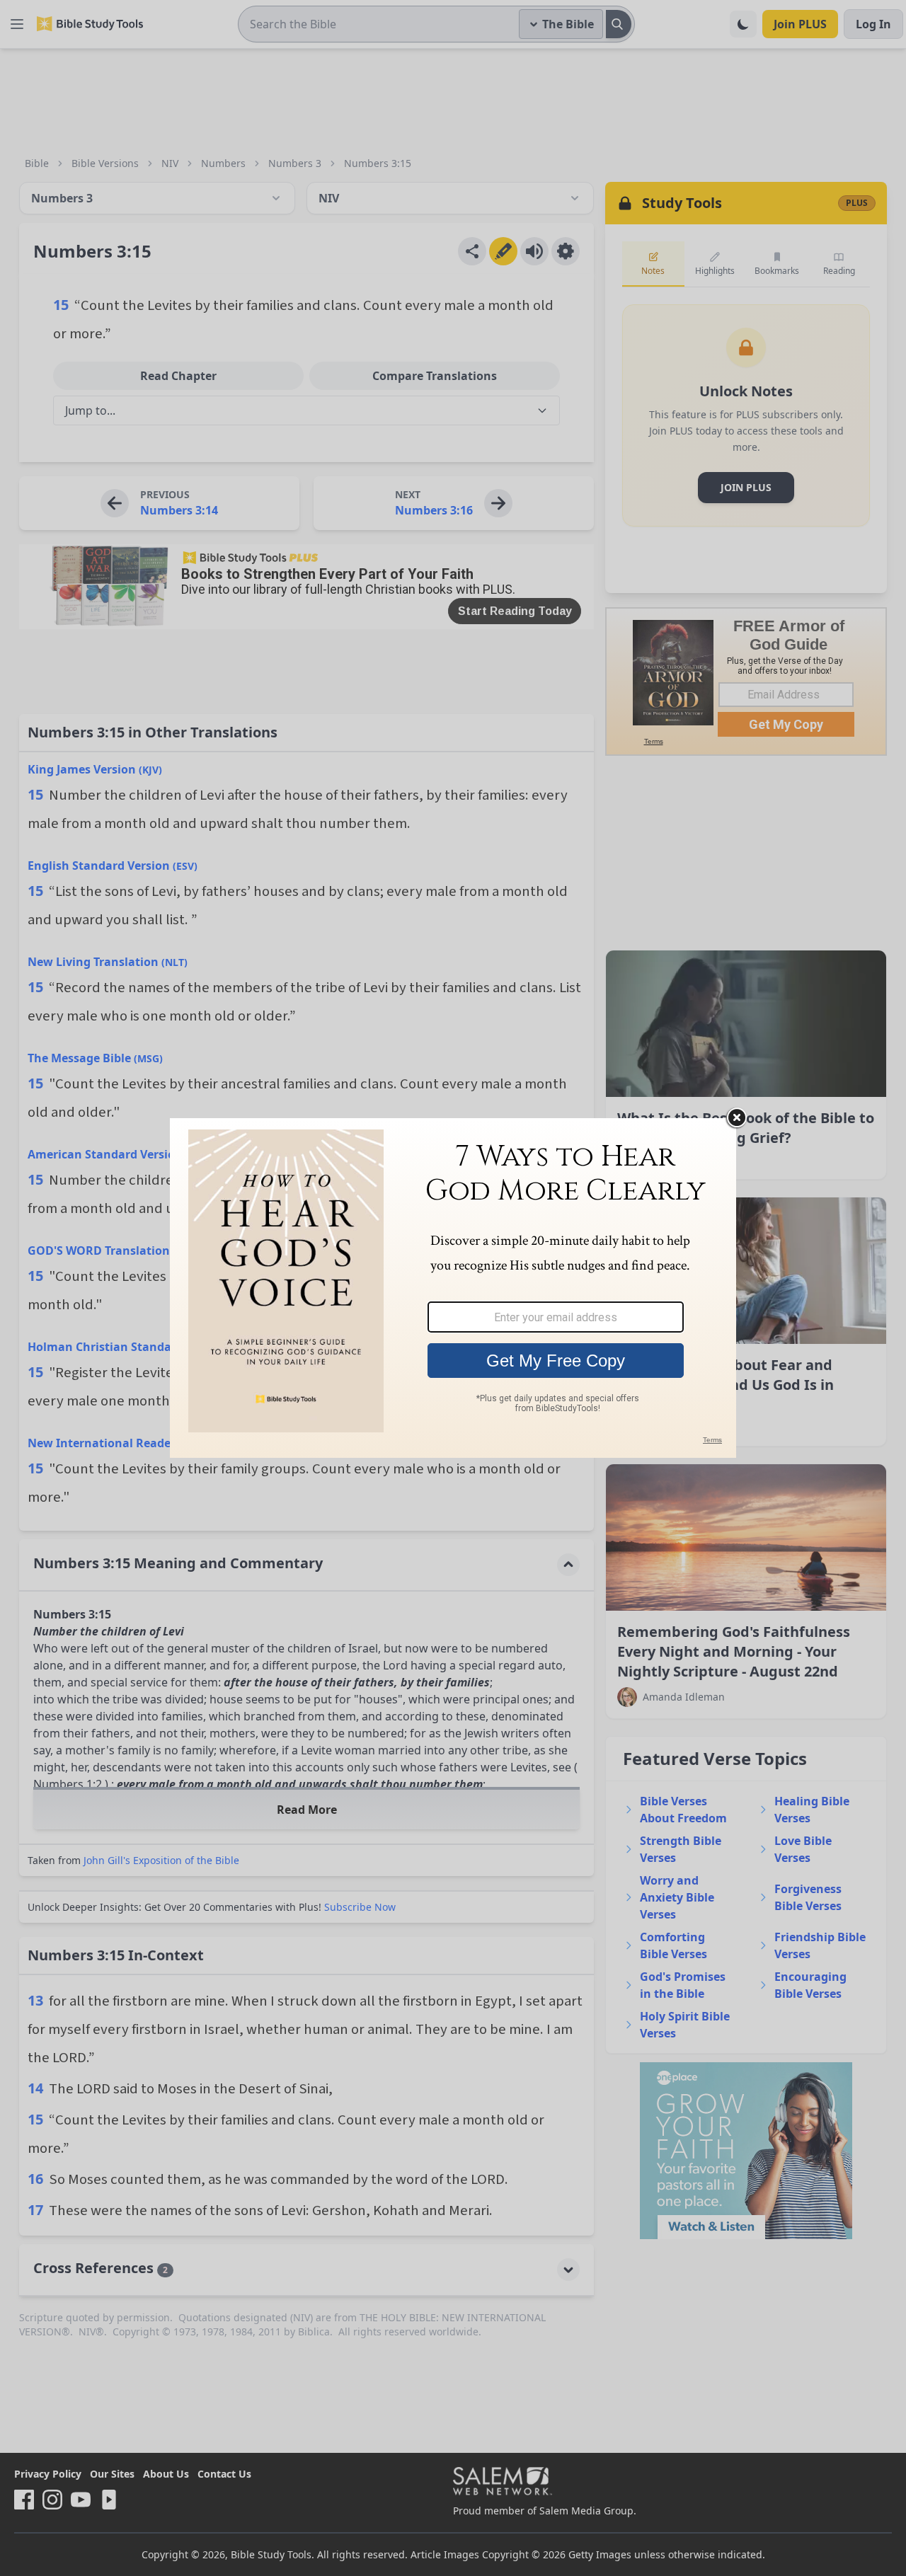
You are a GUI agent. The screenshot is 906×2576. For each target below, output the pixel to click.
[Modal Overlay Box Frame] (453, 1288)
